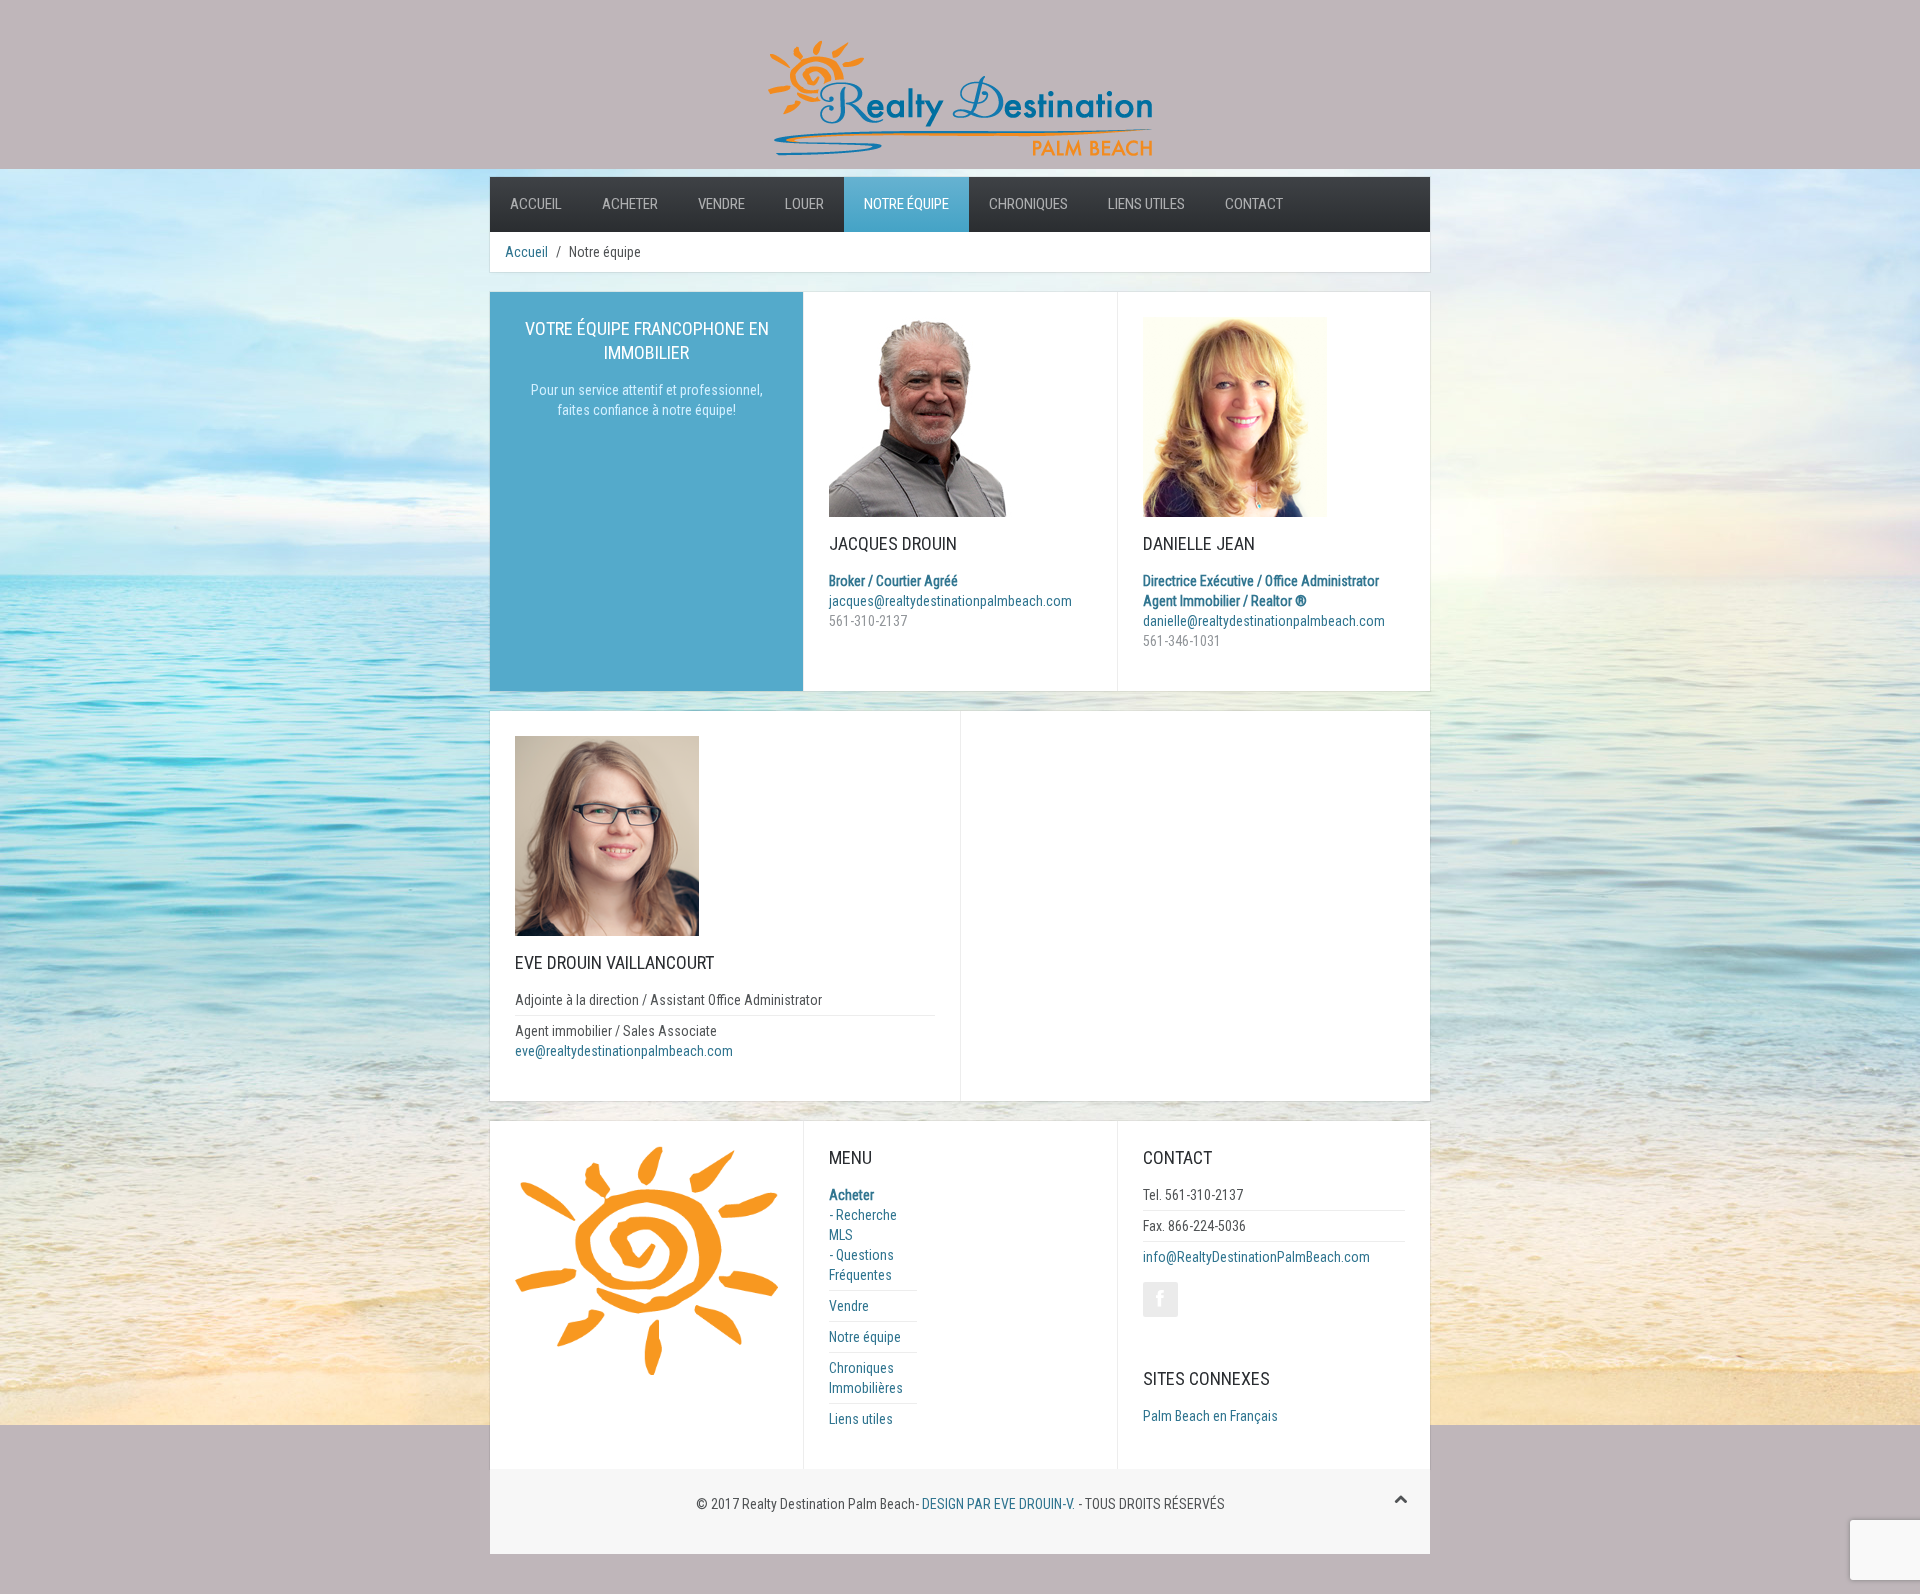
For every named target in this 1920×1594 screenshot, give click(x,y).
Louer (804, 204)
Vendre (721, 204)
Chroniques (1028, 204)
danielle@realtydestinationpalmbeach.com (1264, 621)
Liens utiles (1146, 204)
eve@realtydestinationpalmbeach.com (624, 1051)
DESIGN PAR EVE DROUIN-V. (997, 1504)
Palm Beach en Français (1210, 1416)
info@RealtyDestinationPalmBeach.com (1256, 1257)
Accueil (536, 204)
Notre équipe (906, 204)
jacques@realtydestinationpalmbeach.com (950, 601)
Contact (1254, 204)
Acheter (630, 204)
